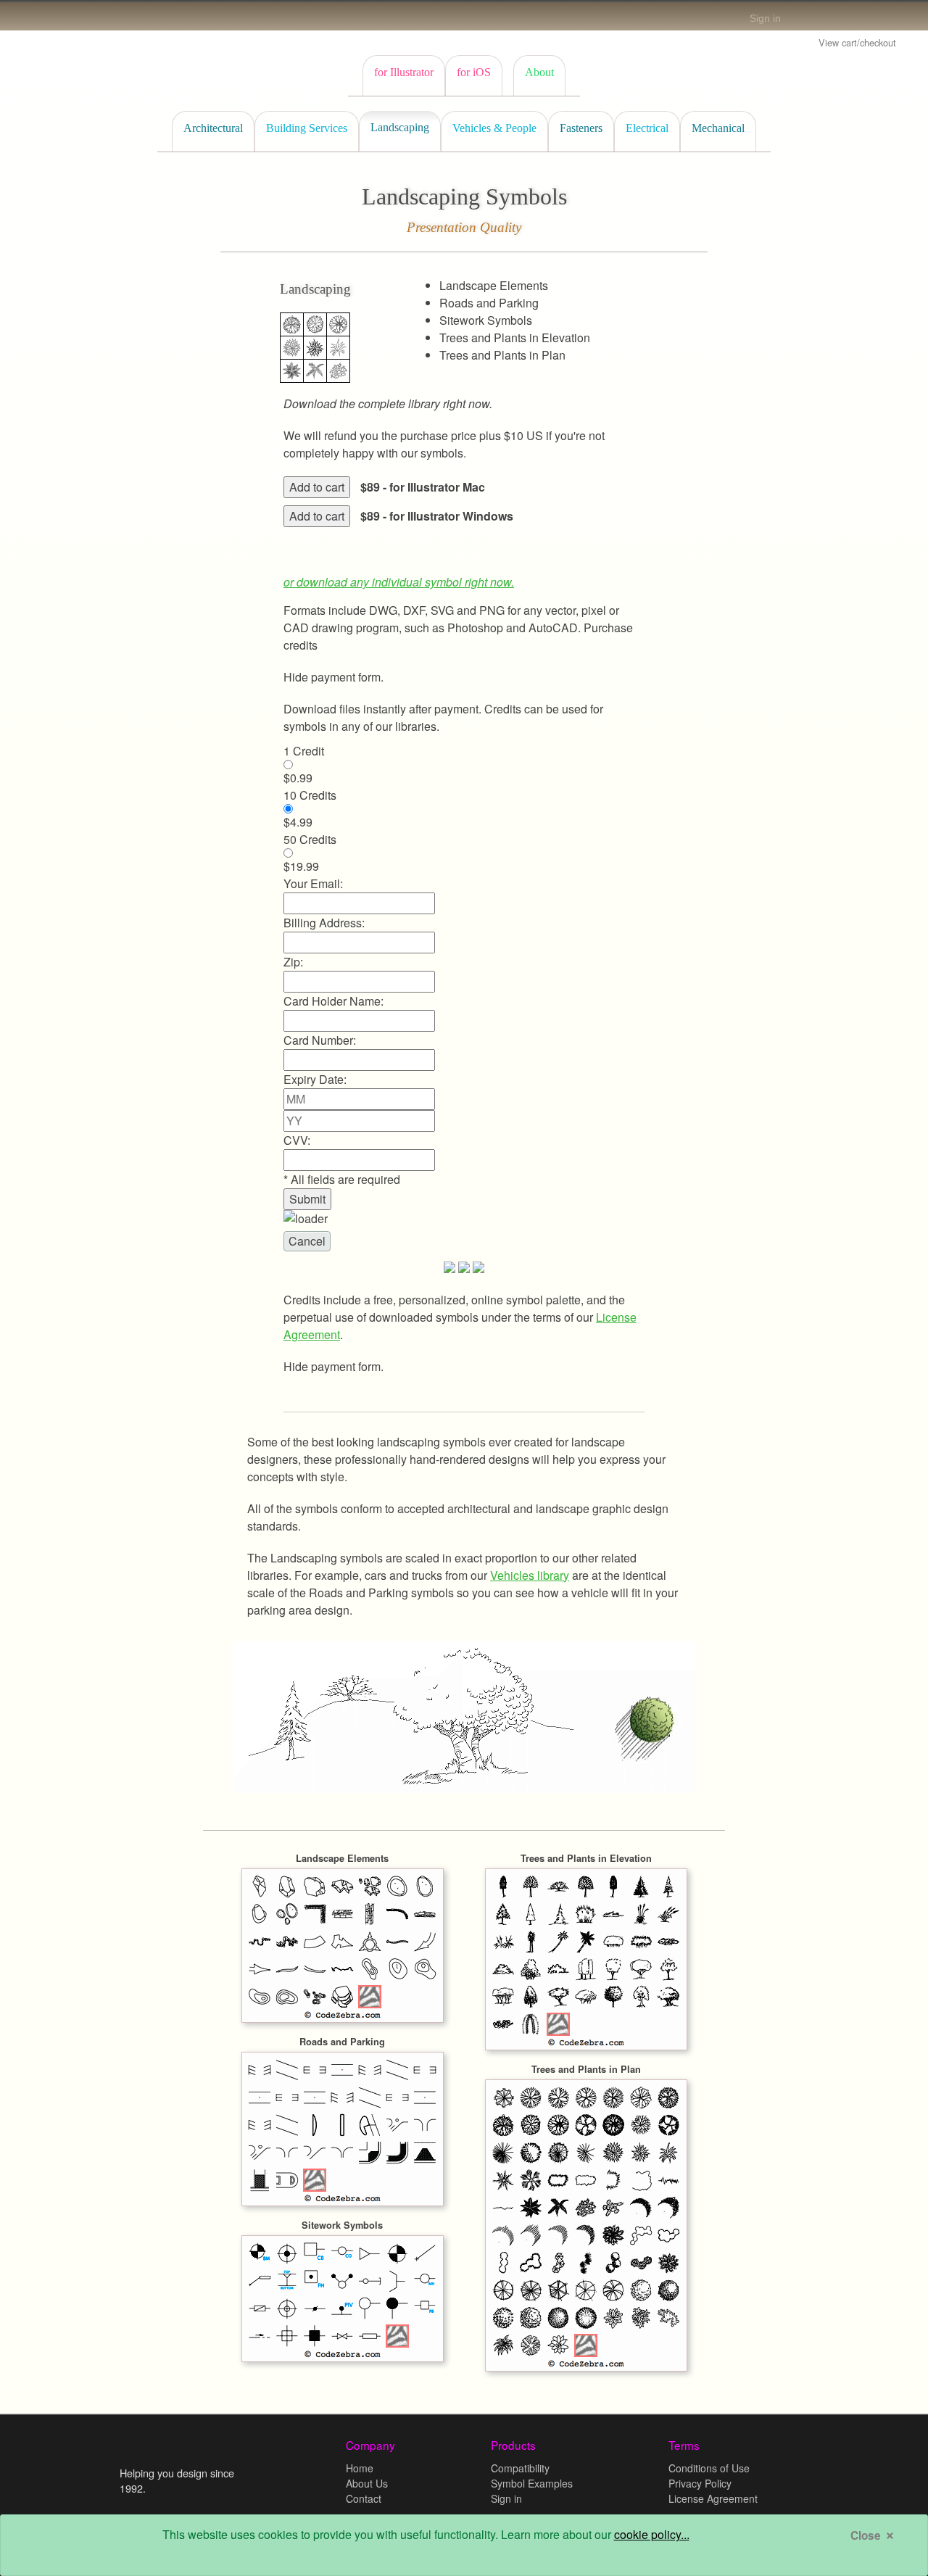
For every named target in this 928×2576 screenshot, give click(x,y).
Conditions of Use (709, 2468)
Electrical (647, 128)
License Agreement (713, 2498)
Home (360, 2468)
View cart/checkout (857, 42)
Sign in (765, 18)
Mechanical (718, 128)
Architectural (213, 128)
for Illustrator (404, 72)
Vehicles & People (494, 128)
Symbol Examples (532, 2483)
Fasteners (581, 128)
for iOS (474, 72)
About (539, 72)
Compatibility (520, 2468)
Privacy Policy (700, 2483)
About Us (367, 2483)
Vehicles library (530, 1575)
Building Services (307, 128)
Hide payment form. (333, 677)
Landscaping (400, 127)
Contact (364, 2498)
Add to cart (317, 487)
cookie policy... (652, 2534)
